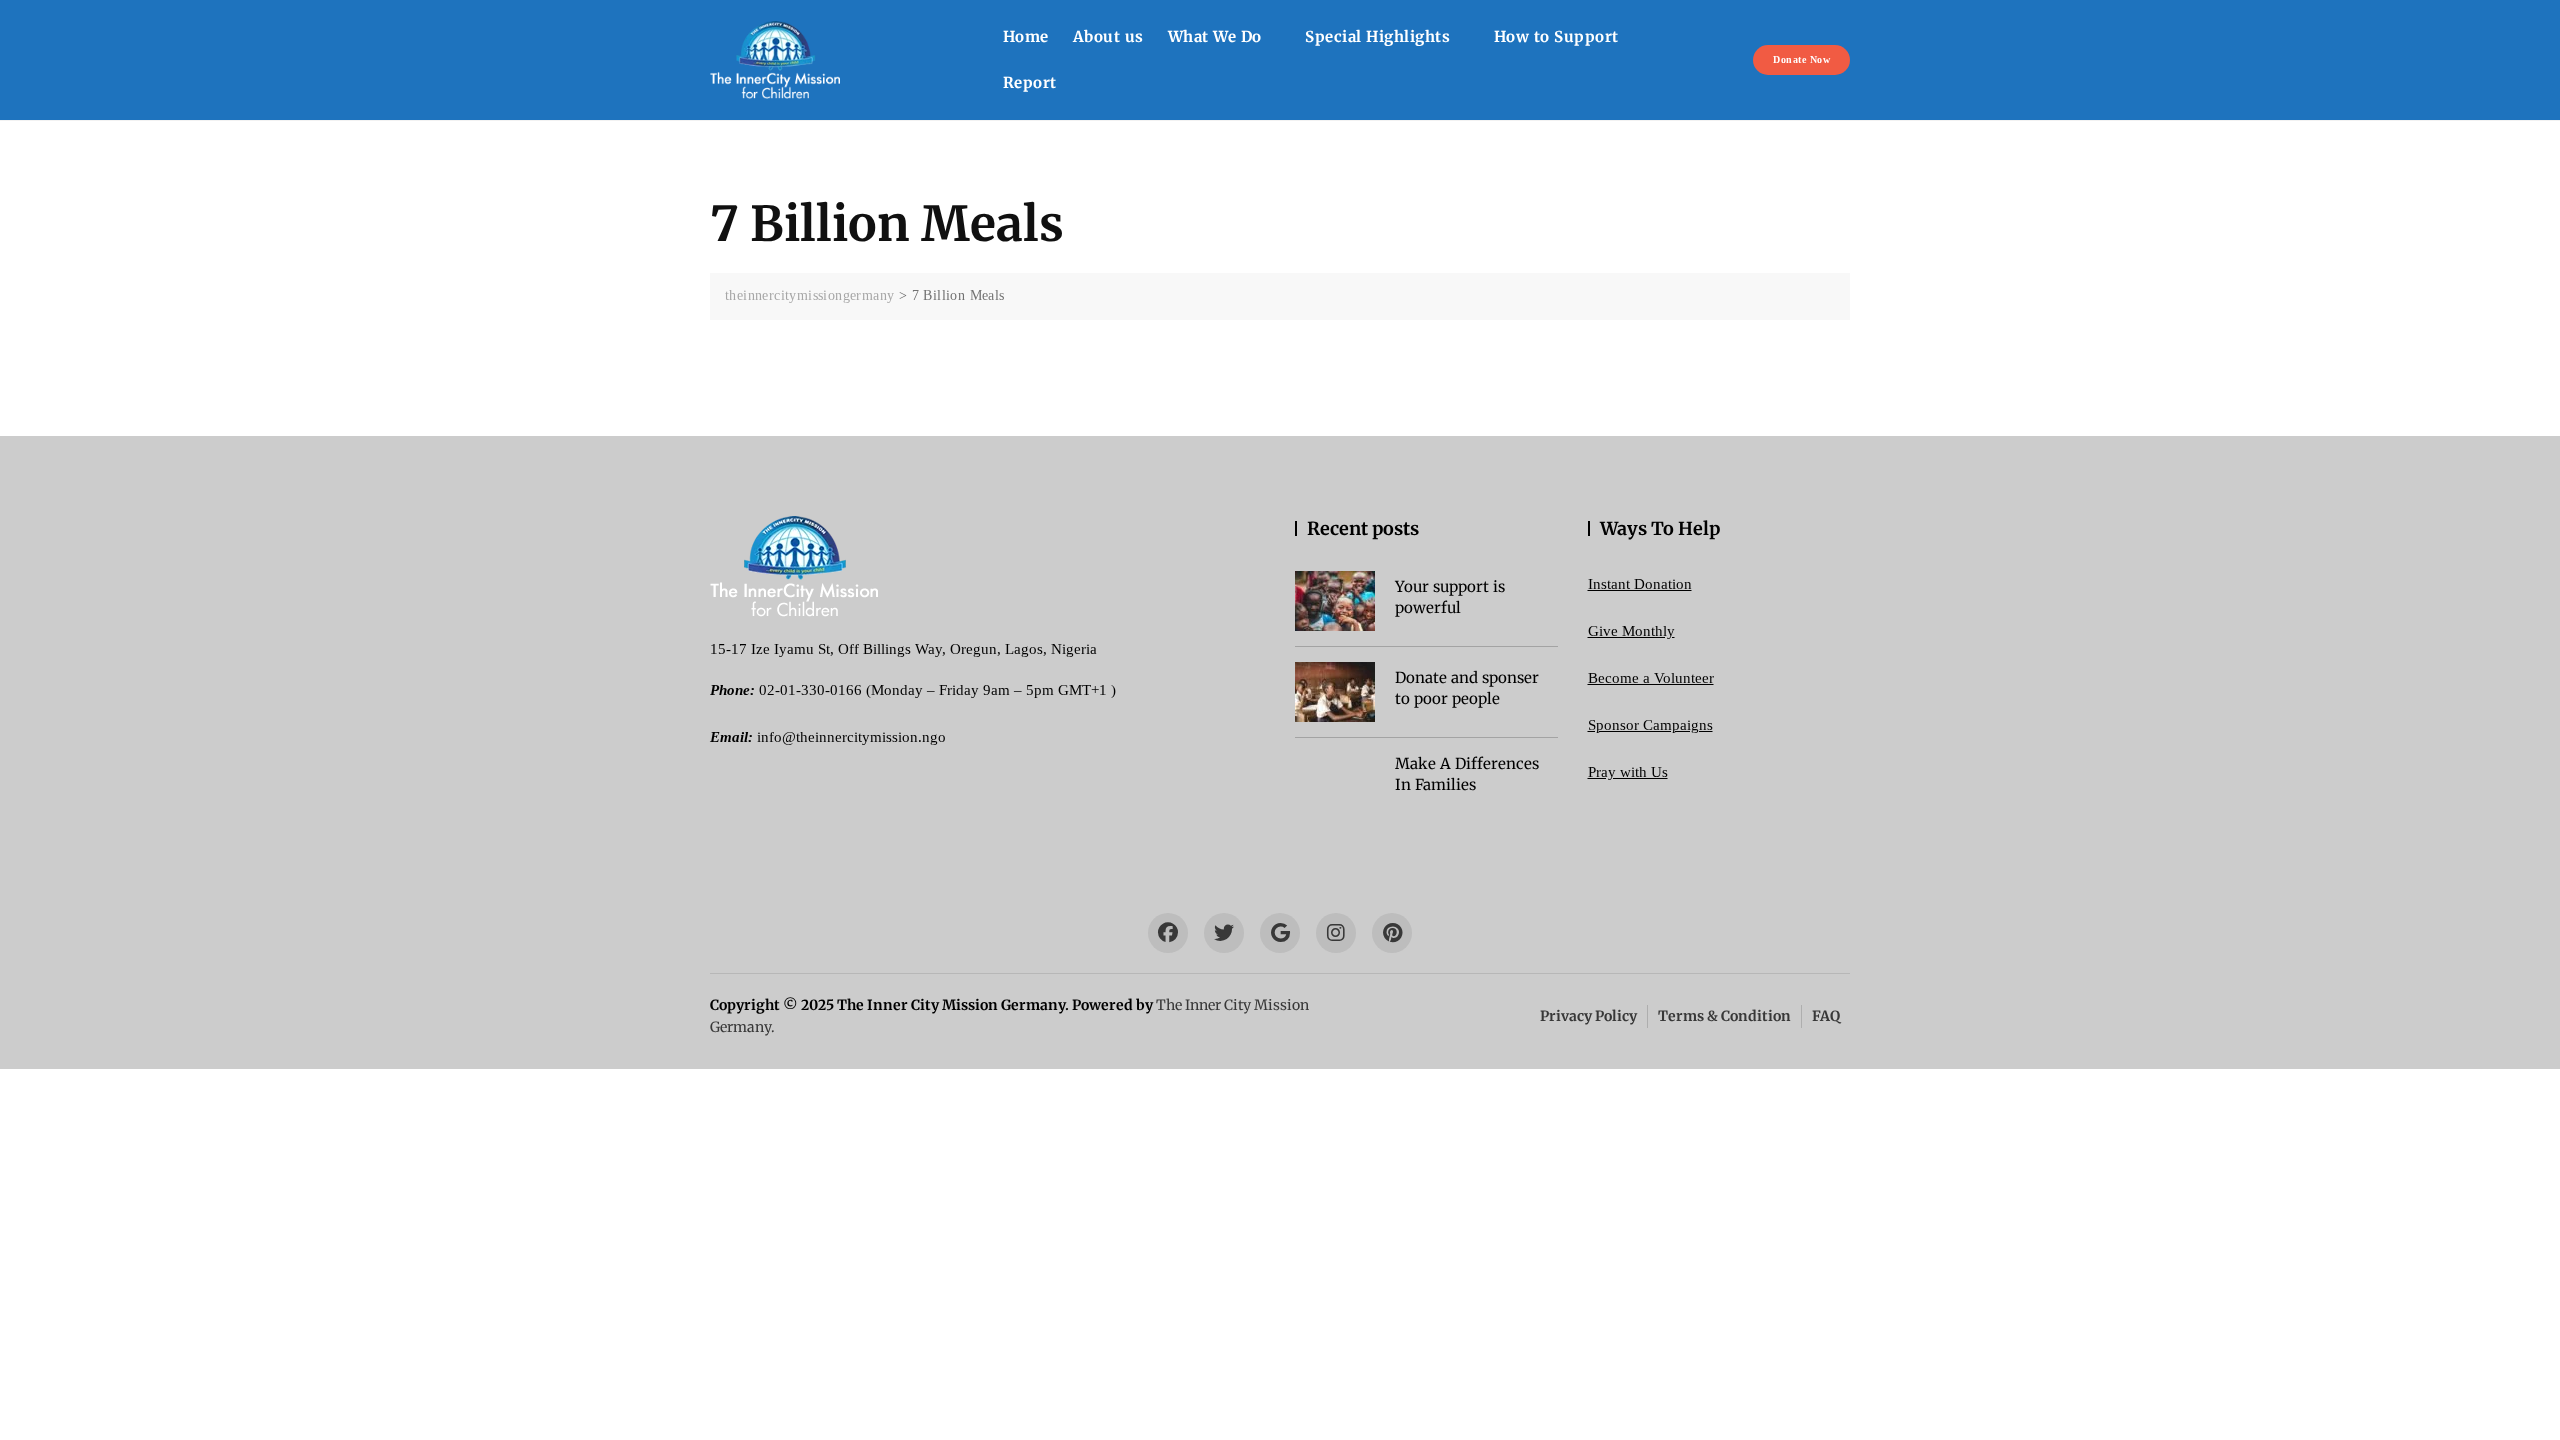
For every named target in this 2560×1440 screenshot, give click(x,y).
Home (1026, 36)
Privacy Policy (1588, 1016)
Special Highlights (1377, 36)
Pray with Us (1628, 772)
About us (1108, 36)
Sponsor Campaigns (1650, 725)
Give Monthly (1631, 631)
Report (1030, 82)
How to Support (1556, 36)
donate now (1801, 59)
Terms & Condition (1724, 1016)
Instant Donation (1640, 584)
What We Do (1215, 36)
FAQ (1826, 1016)
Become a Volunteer (1651, 678)
